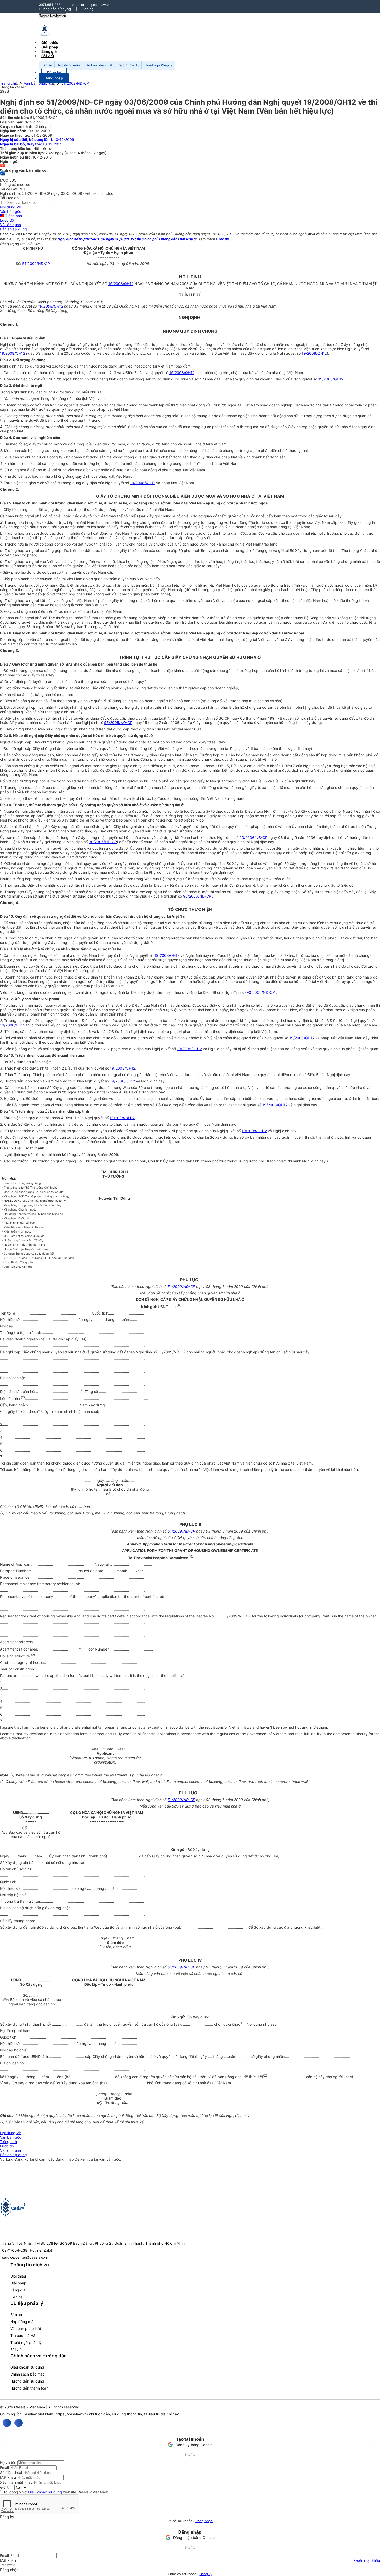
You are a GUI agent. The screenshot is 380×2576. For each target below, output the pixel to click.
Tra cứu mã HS (128, 65)
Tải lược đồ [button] (9, 198)
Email (4, 2467)
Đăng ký (206, 2574)
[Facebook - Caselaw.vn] (7, 2423)
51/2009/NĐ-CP (75, 83)
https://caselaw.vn (71, 2414)
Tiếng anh (13, 216)
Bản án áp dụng (13, 229)
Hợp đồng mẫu (68, 65)
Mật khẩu (8, 2477)
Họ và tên (8, 2463)
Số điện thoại (11, 2472)
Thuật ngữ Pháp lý (158, 65)
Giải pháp (18, 2283)
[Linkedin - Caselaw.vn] (19, 2423)
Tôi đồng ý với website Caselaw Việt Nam (56, 2492)
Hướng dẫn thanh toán (29, 2388)
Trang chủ (9, 83)
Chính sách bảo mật (27, 2374)
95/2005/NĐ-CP (118, 723)
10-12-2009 (37, 140)
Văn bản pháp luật (98, 65)
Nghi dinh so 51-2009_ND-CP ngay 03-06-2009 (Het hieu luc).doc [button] (57, 193)
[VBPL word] (3, 176)
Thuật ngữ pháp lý (26, 2343)
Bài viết (48, 56)
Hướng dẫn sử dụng (55, 9)
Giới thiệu (18, 2276)
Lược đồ (7, 220)
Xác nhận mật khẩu (16, 2482)
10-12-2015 (31, 144)
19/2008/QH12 (121, 284)
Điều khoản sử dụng (27, 2367)
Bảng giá (18, 2290)
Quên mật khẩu (367, 2560)
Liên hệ (88, 9)
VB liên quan (10, 225)
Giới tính (7, 2487)
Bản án (47, 65)
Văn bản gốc (11, 211)
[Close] (1, 2436)
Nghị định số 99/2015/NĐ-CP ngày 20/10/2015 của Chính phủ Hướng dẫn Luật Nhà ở (127, 239)
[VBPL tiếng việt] (3, 166)
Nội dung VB (11, 207)
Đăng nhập (204, 2521)
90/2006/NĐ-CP (253, 837)
